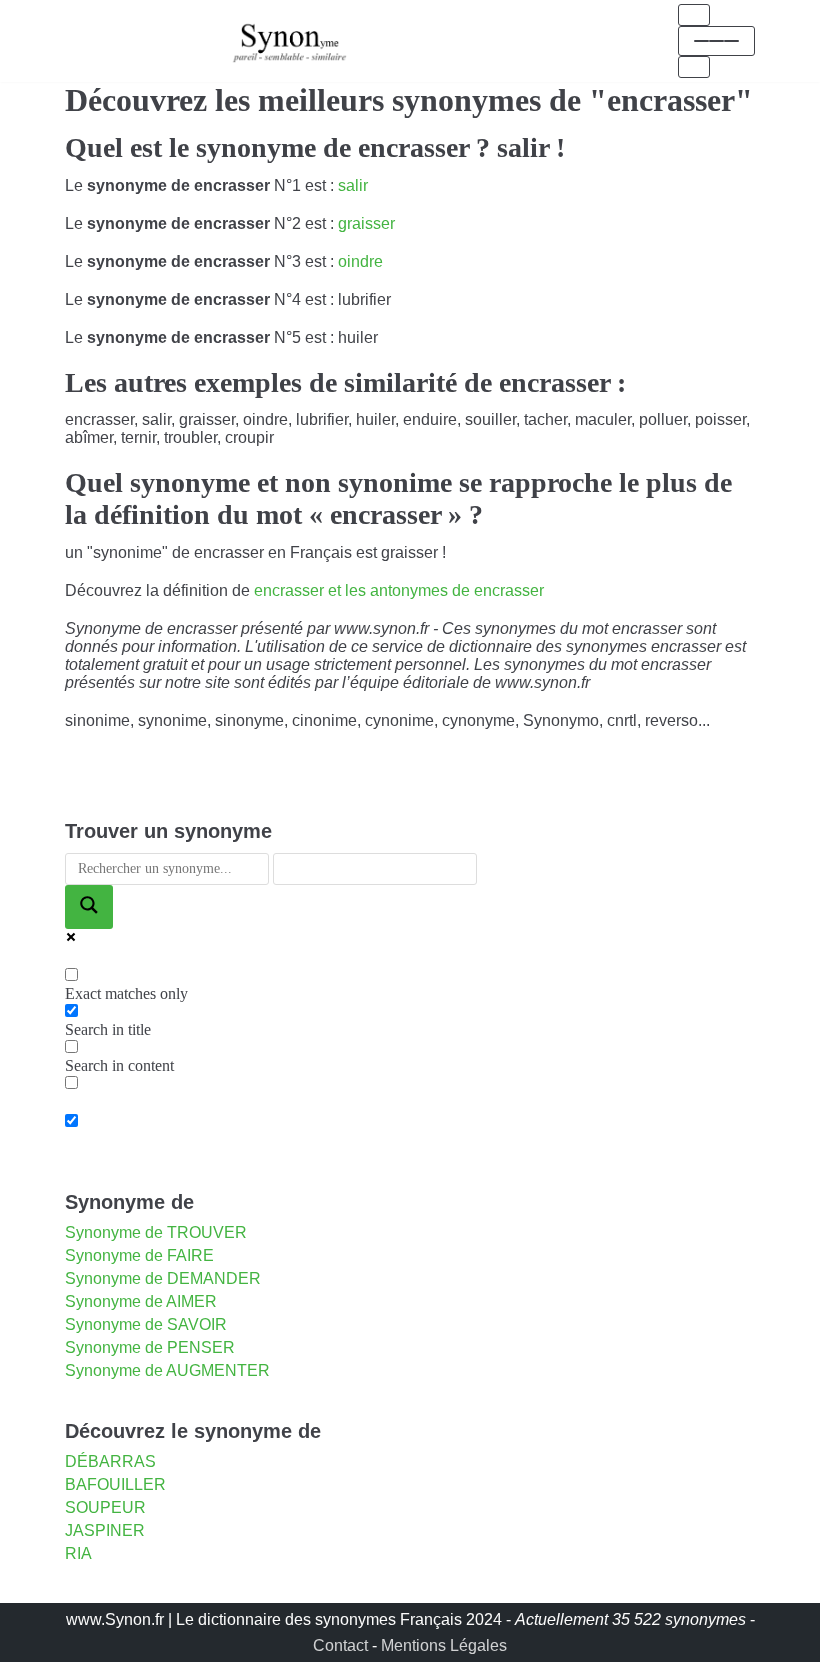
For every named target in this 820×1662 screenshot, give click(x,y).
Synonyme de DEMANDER (163, 1278)
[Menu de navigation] (694, 15)
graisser (366, 223)
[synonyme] (290, 40)
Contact (340, 1645)
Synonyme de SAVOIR (146, 1324)
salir (353, 185)
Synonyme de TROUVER (156, 1232)
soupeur (105, 1507)
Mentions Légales (444, 1645)
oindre (360, 261)
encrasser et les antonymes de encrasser (399, 590)
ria (78, 1553)
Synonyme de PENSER (150, 1347)
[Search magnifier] (89, 907)
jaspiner (105, 1530)
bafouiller (115, 1484)
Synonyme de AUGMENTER (167, 1370)
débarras (110, 1461)
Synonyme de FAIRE (139, 1255)
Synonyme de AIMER (141, 1301)
